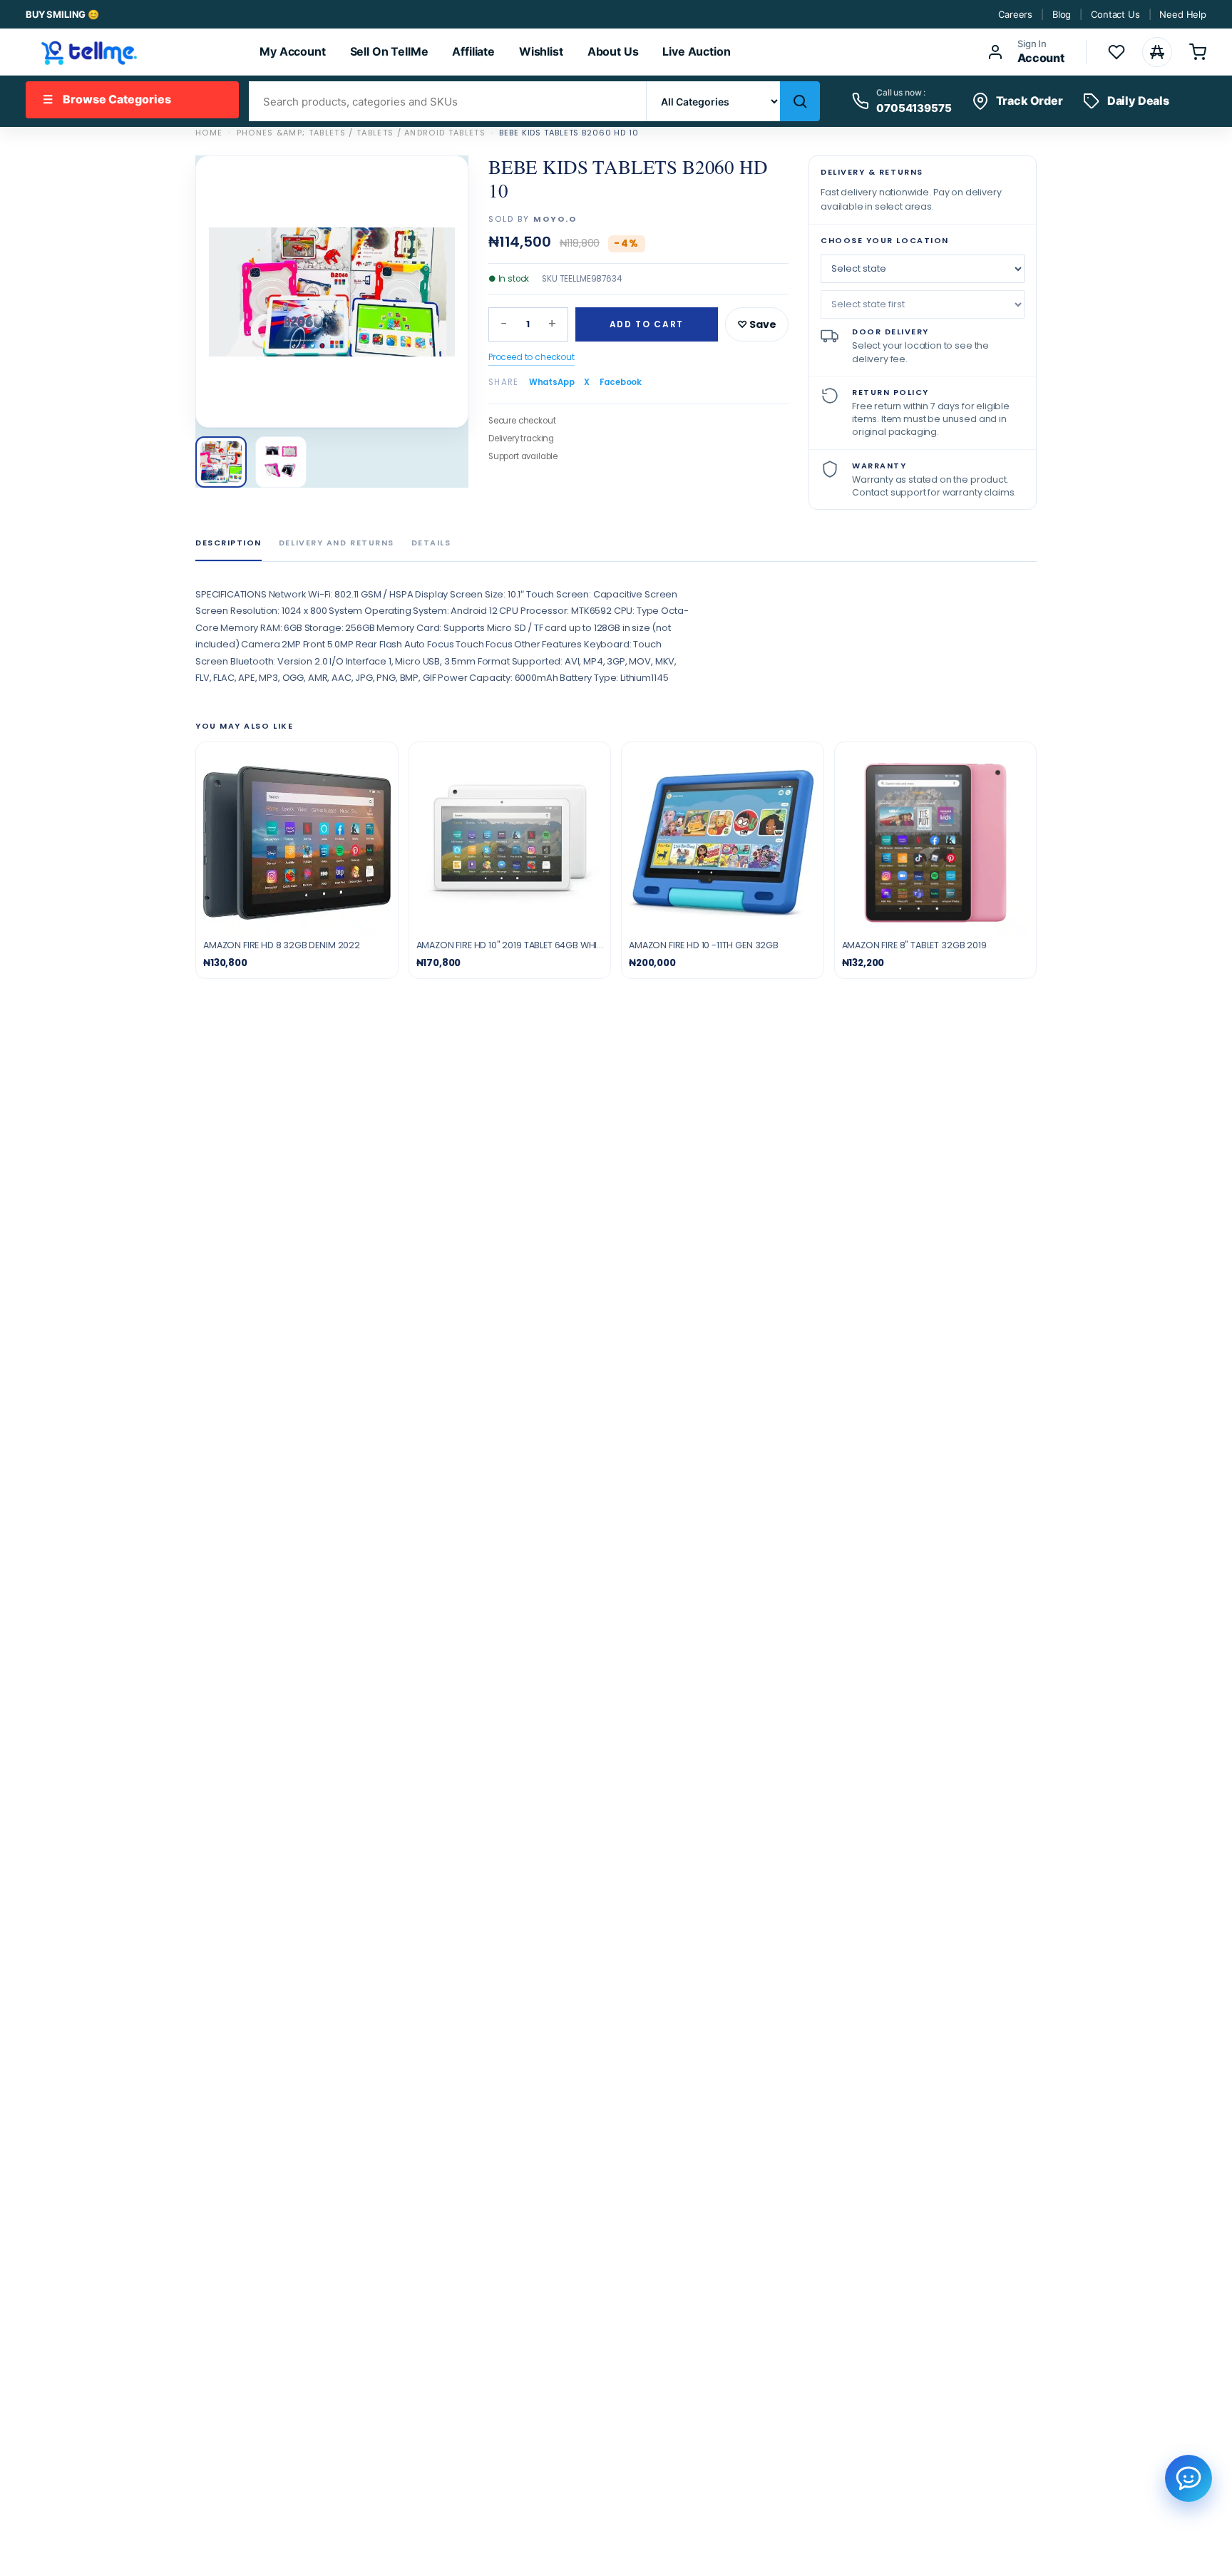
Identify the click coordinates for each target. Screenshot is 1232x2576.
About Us (613, 51)
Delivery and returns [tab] (337, 543)
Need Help (1183, 14)
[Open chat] (1189, 2478)
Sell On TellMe (389, 51)
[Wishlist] (1116, 52)
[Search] (800, 101)
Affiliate (473, 51)
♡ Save (757, 324)
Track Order (1030, 101)
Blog (1062, 14)
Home (209, 133)
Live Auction (696, 51)
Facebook (621, 382)
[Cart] (1198, 52)
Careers (1015, 14)
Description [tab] (229, 543)
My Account (292, 51)
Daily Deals (1138, 101)
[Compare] (1157, 52)
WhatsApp (552, 382)
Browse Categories (107, 99)
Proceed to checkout (532, 357)
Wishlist (541, 51)
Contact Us (1115, 14)
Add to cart (647, 324)
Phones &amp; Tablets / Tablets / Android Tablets (361, 133)
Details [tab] (431, 543)
